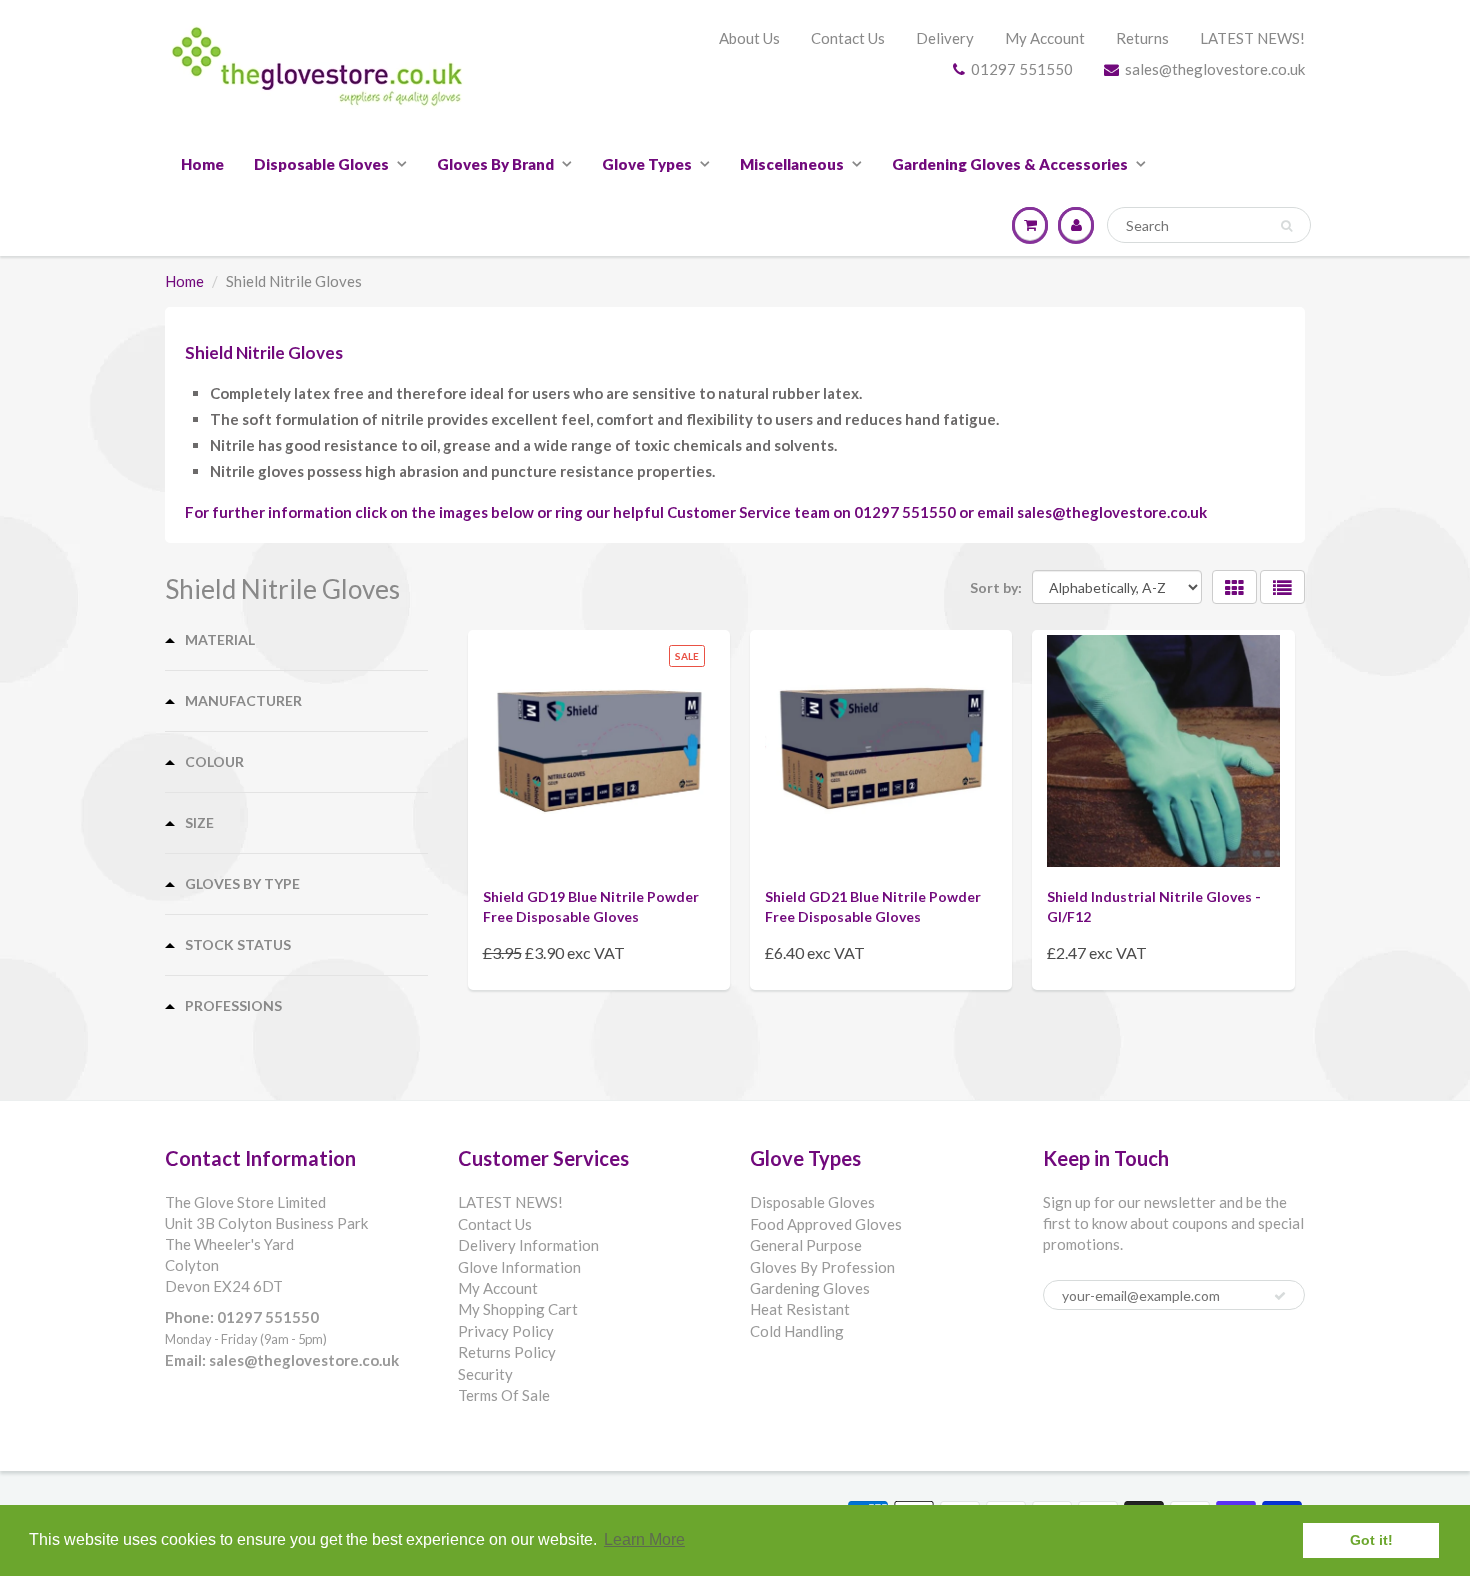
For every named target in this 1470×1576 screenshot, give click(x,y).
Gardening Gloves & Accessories (1010, 164)
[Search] (1286, 226)
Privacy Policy (506, 1331)
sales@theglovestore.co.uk (1215, 69)
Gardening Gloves (810, 1288)
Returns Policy (507, 1352)
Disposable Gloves (321, 164)
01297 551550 (1022, 69)
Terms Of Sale (504, 1395)
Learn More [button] (644, 1539)
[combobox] (1209, 225)
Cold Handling (797, 1331)
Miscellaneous (792, 164)
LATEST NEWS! (1252, 38)
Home (202, 164)
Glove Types (647, 164)
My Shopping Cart (518, 1309)
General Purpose (806, 1245)
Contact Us (848, 38)
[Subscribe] (1280, 1296)
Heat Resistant (800, 1309)
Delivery (945, 38)
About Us (749, 38)
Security (485, 1374)
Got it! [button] (1371, 1540)
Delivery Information (528, 1245)
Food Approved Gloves (826, 1224)
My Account (1045, 38)
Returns (1142, 38)
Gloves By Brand (495, 164)
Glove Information (519, 1267)
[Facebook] (1063, 1360)
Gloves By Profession (822, 1267)
